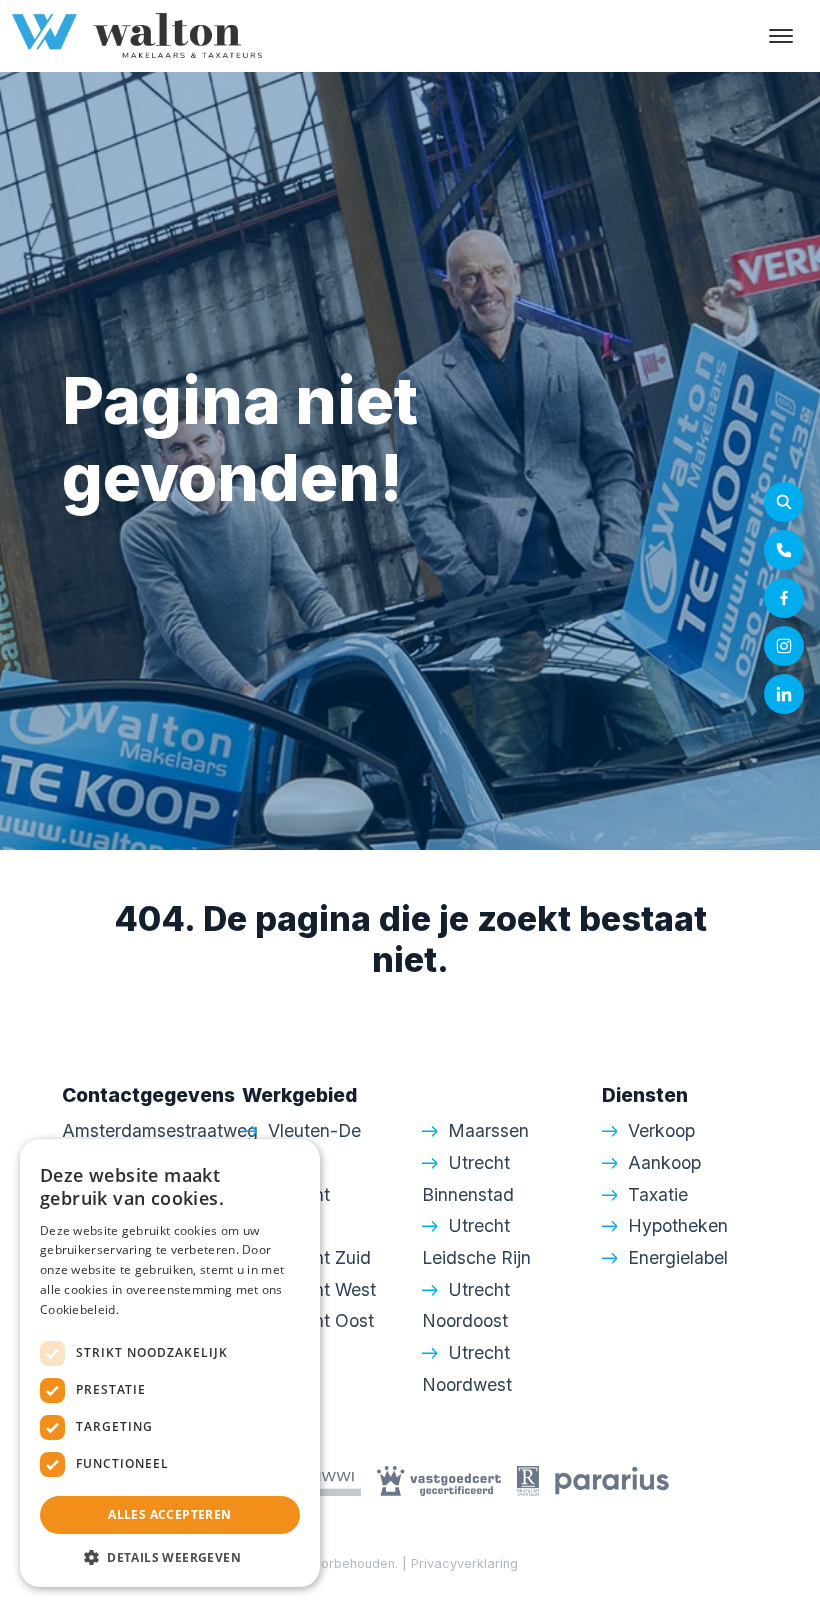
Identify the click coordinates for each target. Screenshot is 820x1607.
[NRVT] (528, 1480)
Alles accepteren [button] (169, 1514)
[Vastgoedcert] (439, 1480)
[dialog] (170, 1363)
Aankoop (664, 1162)
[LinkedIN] (784, 694)
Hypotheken (678, 1225)
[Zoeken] (784, 502)
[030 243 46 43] (784, 550)
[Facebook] (784, 598)
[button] (170, 1557)
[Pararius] (612, 1480)
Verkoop (661, 1130)
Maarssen (488, 1130)
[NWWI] (323, 1480)
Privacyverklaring (464, 1563)
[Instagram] (784, 646)
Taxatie (658, 1194)
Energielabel (678, 1257)
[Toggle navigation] (780, 36)
